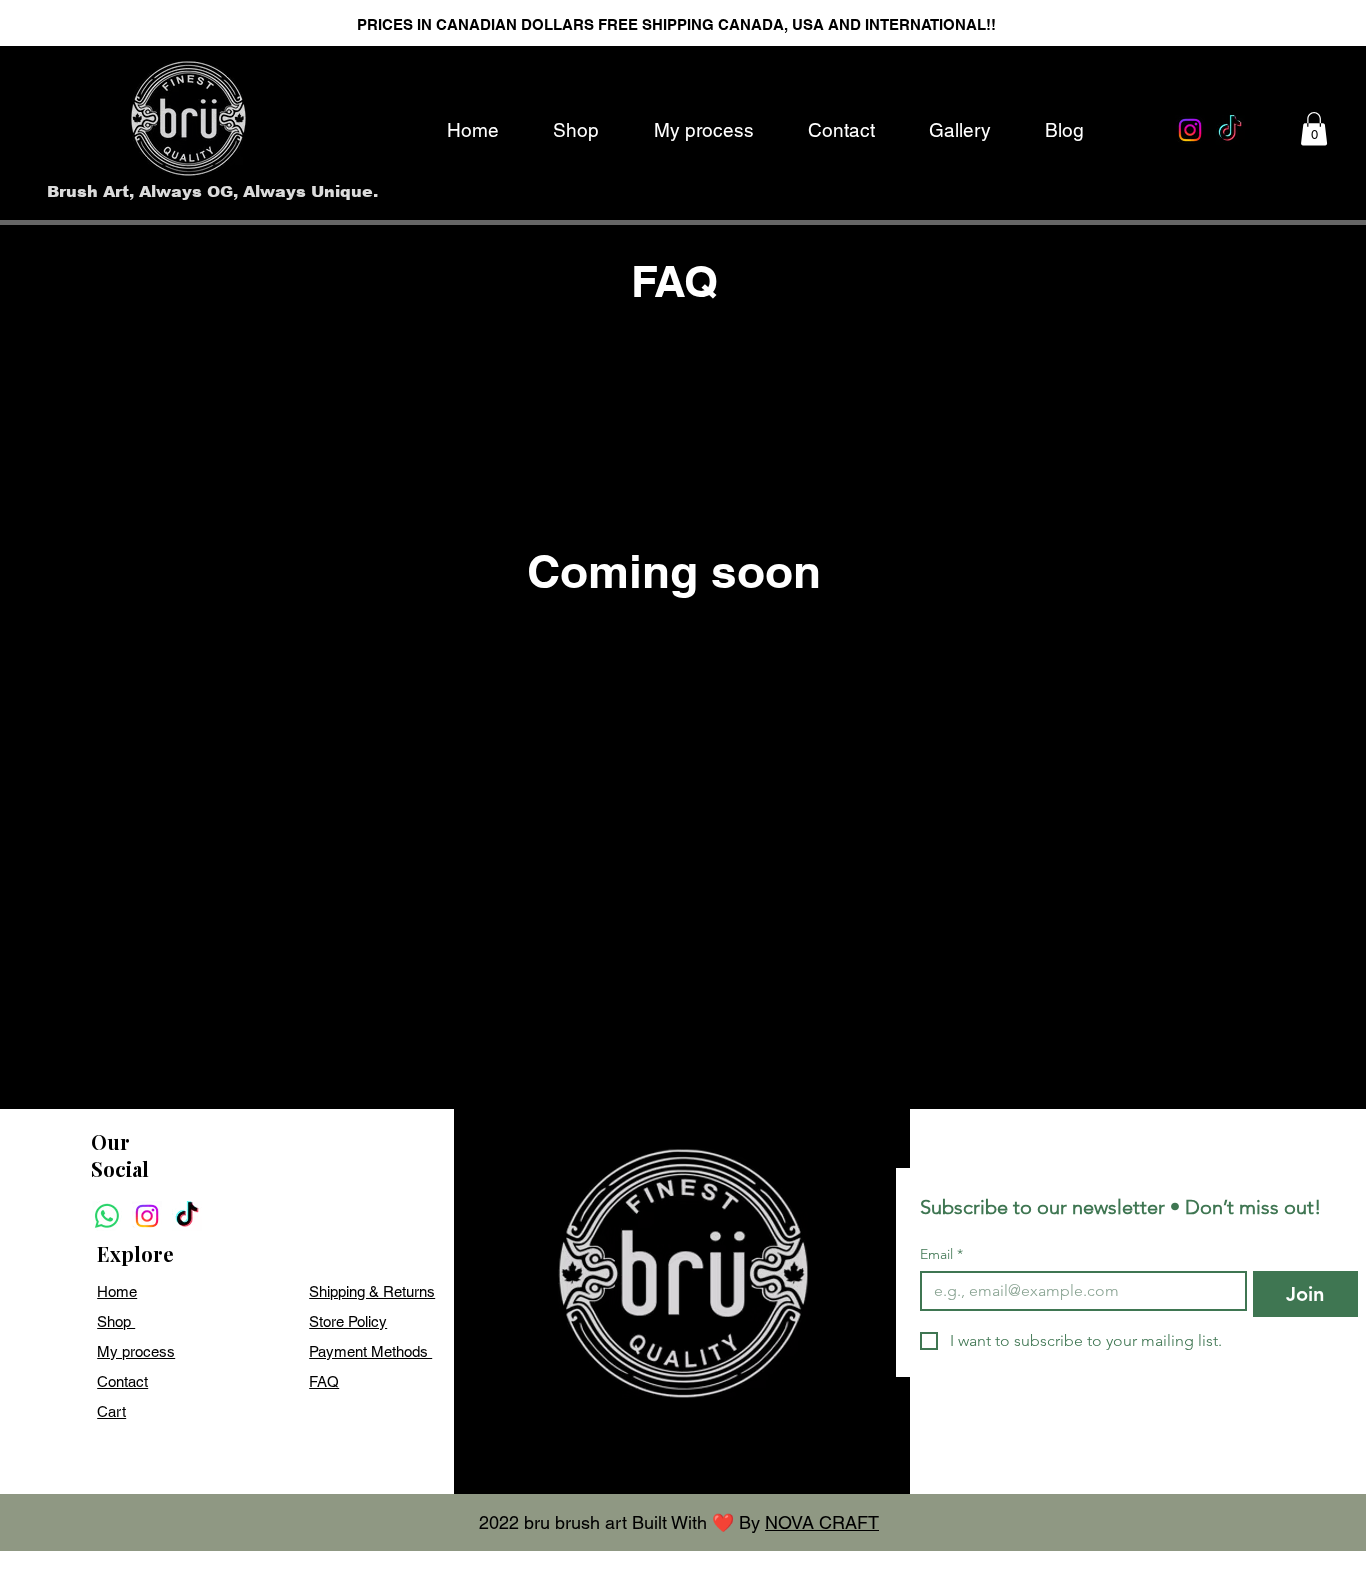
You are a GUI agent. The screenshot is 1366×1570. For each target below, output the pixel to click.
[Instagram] (1190, 130)
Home (117, 1291)
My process (136, 1351)
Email (941, 1254)
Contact (122, 1381)
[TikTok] (1230, 130)
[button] (1314, 128)
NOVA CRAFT (822, 1522)
